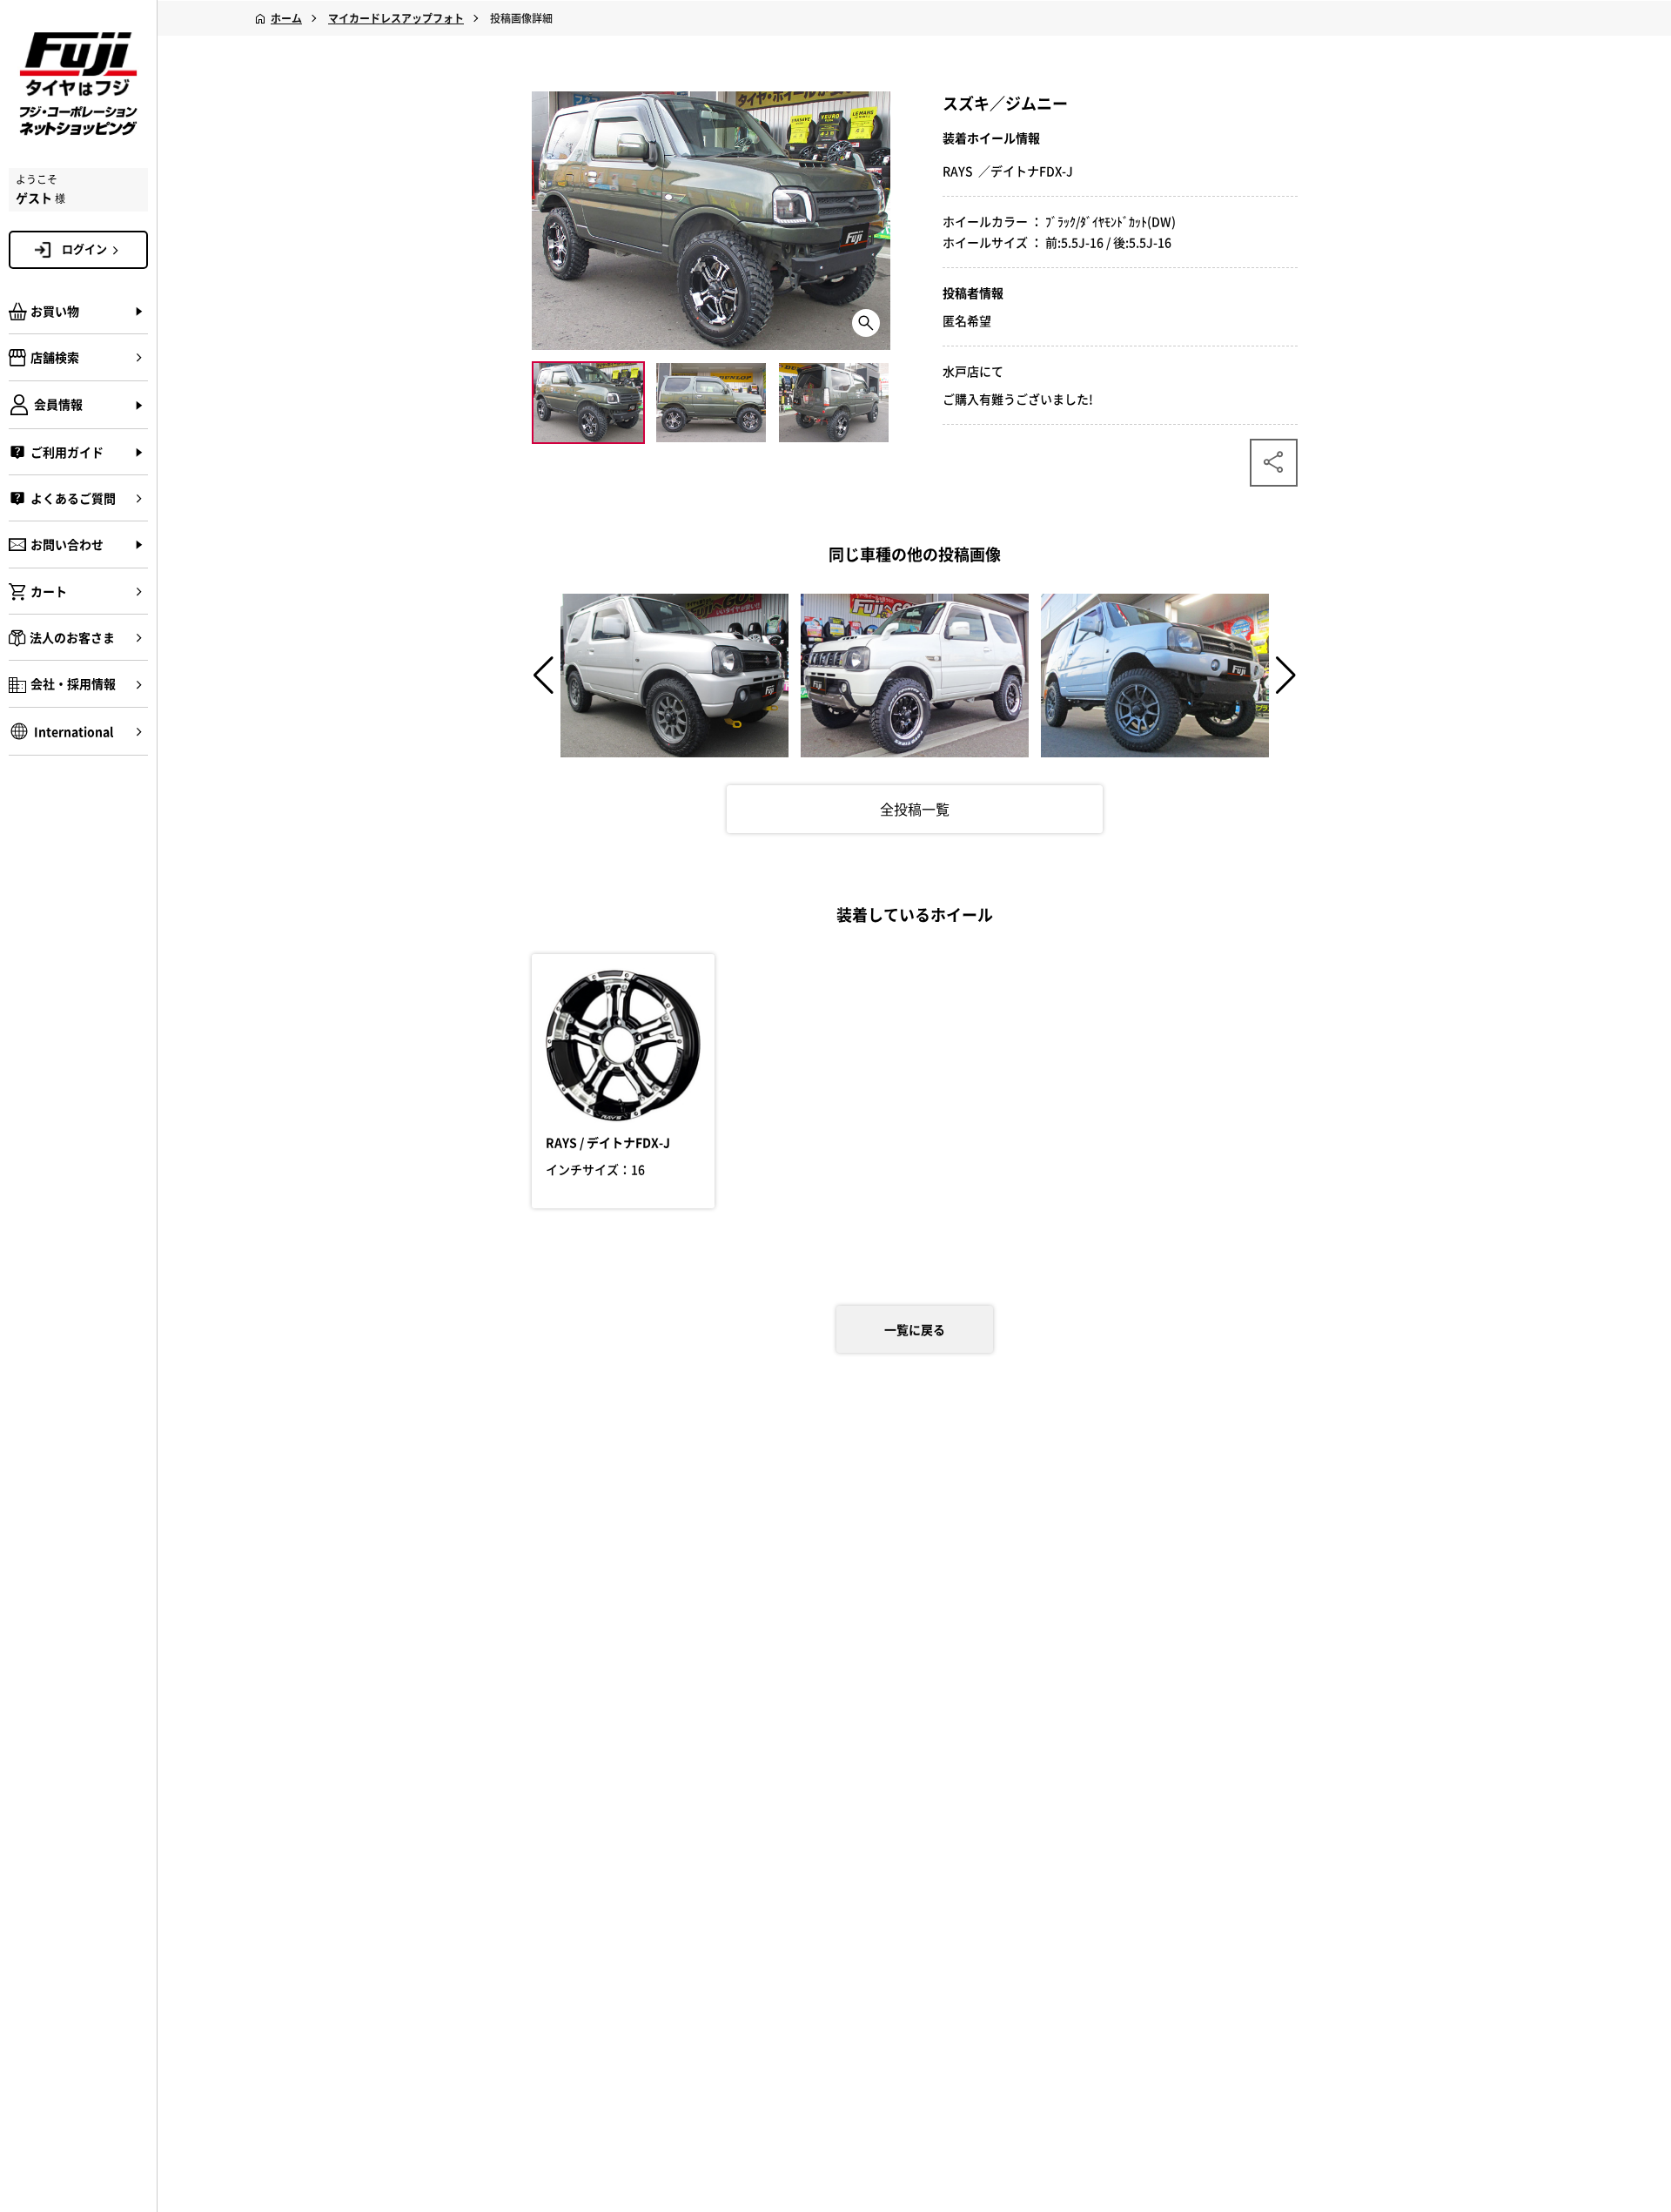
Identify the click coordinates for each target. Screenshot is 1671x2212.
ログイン (84, 249)
